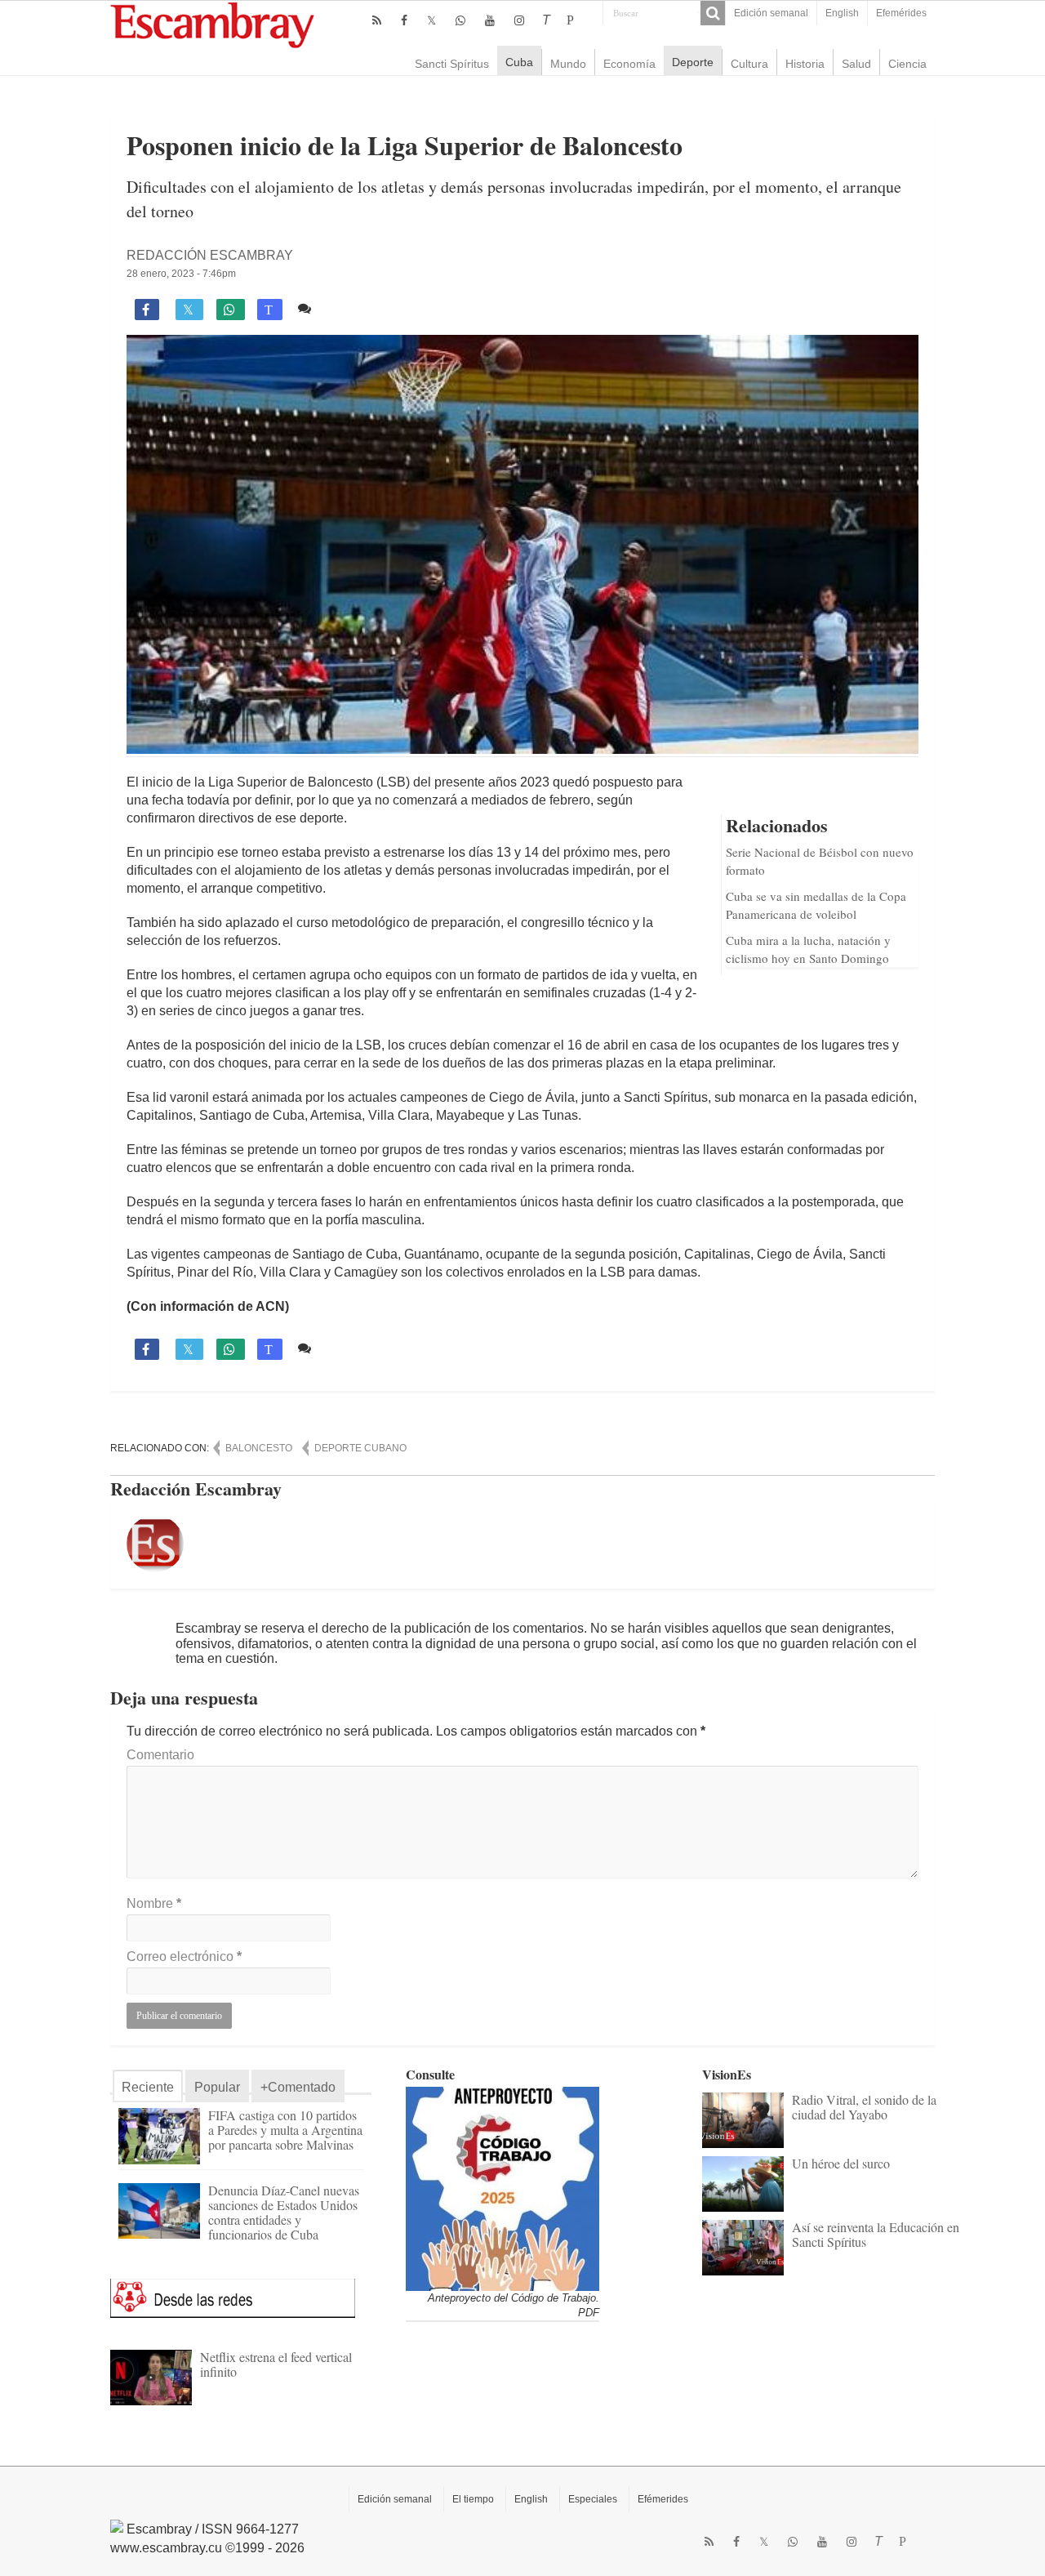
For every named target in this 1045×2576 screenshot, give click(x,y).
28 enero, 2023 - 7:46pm (181, 274)
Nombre (154, 1903)
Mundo (568, 64)
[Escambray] (212, 24)
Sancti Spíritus (452, 64)
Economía (629, 64)
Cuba (519, 62)
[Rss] (377, 20)
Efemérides (901, 13)
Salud (856, 64)
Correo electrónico (184, 1957)
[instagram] (519, 20)
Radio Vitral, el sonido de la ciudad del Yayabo (864, 2107)
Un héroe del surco (841, 2163)
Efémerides (663, 2499)
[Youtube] (490, 20)
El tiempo (473, 2499)
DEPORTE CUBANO (360, 1448)
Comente (345, 308)
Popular (217, 2087)
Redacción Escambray (210, 255)
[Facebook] (404, 20)
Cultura (749, 64)
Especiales (593, 2499)
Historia (805, 64)
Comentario (160, 1755)
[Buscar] (713, 13)
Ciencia (907, 64)
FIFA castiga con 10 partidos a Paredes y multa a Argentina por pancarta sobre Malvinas (285, 2130)
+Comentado (298, 2087)
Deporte (693, 62)
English (842, 13)
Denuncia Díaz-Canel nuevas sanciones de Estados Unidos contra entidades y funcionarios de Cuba (284, 2212)
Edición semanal (771, 13)
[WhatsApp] (460, 20)
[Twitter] (431, 20)
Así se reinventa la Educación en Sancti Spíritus (876, 2234)
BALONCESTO (259, 1448)
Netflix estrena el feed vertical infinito (276, 2364)
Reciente (148, 2087)
